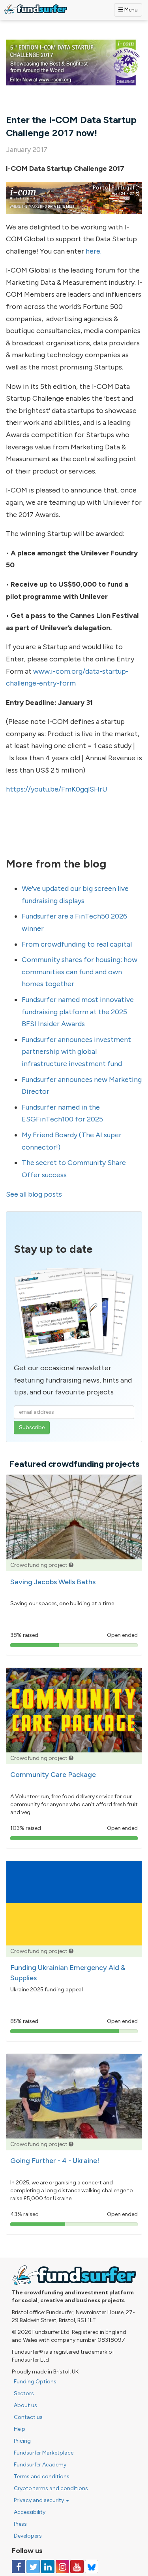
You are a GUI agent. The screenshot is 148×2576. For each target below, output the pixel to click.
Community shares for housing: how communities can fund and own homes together (80, 972)
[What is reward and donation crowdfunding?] (71, 1565)
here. (94, 251)
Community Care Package (53, 1775)
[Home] (36, 9)
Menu (130, 10)
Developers (28, 2536)
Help (20, 2429)
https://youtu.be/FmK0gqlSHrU (57, 789)
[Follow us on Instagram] (62, 2567)
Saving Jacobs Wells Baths (53, 1582)
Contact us (28, 2417)
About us (25, 2405)
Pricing (22, 2441)
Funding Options (35, 2382)
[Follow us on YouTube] (77, 2567)
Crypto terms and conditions (51, 2488)
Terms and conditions (42, 2477)
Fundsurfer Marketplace (44, 2453)
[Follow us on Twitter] (33, 2567)
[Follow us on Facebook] (19, 2567)
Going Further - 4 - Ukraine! (55, 2161)
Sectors (24, 2393)
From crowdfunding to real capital (77, 944)
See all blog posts (34, 1194)
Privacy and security (39, 2500)
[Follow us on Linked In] (48, 2567)
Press (20, 2524)
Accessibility (30, 2512)
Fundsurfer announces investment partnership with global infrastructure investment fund (76, 1052)
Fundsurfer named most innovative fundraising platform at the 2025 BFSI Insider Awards (78, 1012)
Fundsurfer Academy (40, 2465)
